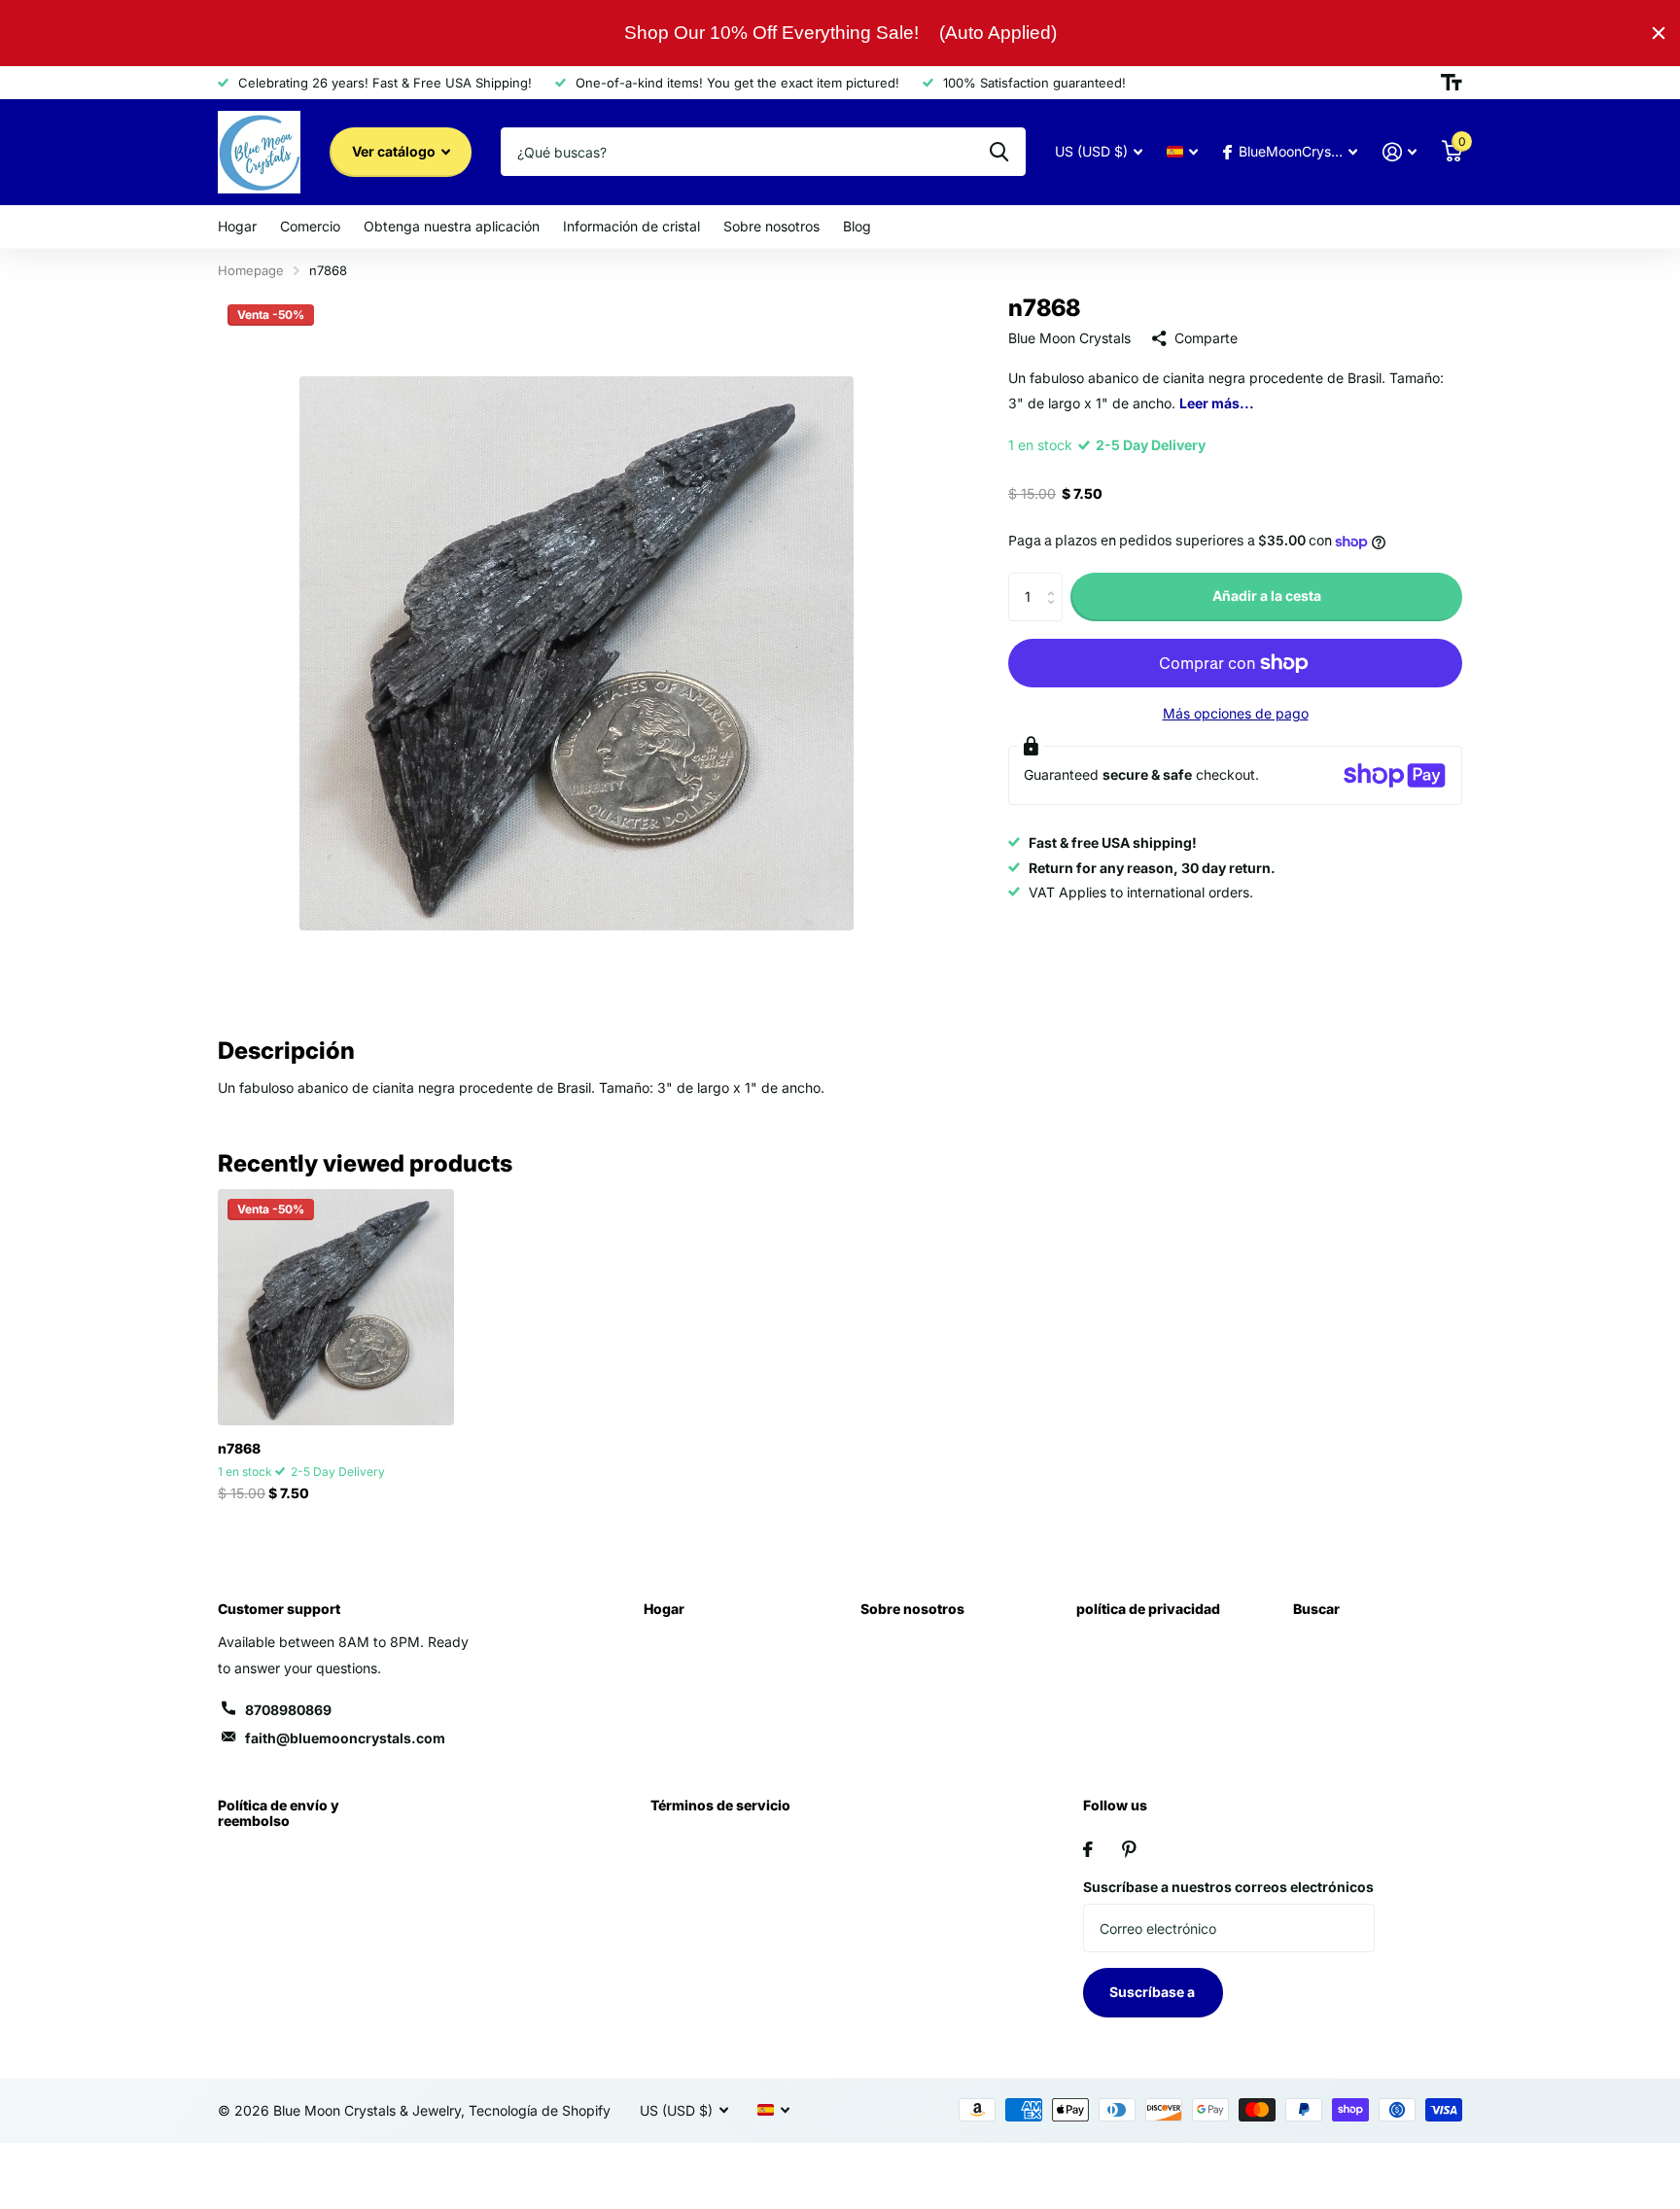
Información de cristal (631, 226)
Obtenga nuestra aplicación (452, 226)
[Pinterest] (1129, 1849)
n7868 (239, 1448)
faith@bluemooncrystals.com (345, 1738)
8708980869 (288, 1710)
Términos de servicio (720, 1805)
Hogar (237, 226)
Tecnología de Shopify (540, 2110)
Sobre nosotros (771, 226)
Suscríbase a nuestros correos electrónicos (1228, 1887)
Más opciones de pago (1236, 713)
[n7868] (336, 1307)
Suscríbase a (1154, 1992)
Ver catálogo (395, 151)
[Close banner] (1659, 33)
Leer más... (1217, 403)
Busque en (999, 152)
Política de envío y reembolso (279, 1813)
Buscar (1316, 1609)
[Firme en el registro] (1400, 152)
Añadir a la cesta (1267, 596)
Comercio (310, 226)
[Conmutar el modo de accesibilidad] (1452, 83)
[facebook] (1088, 1849)
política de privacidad (1148, 1609)
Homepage (251, 270)
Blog (857, 226)
